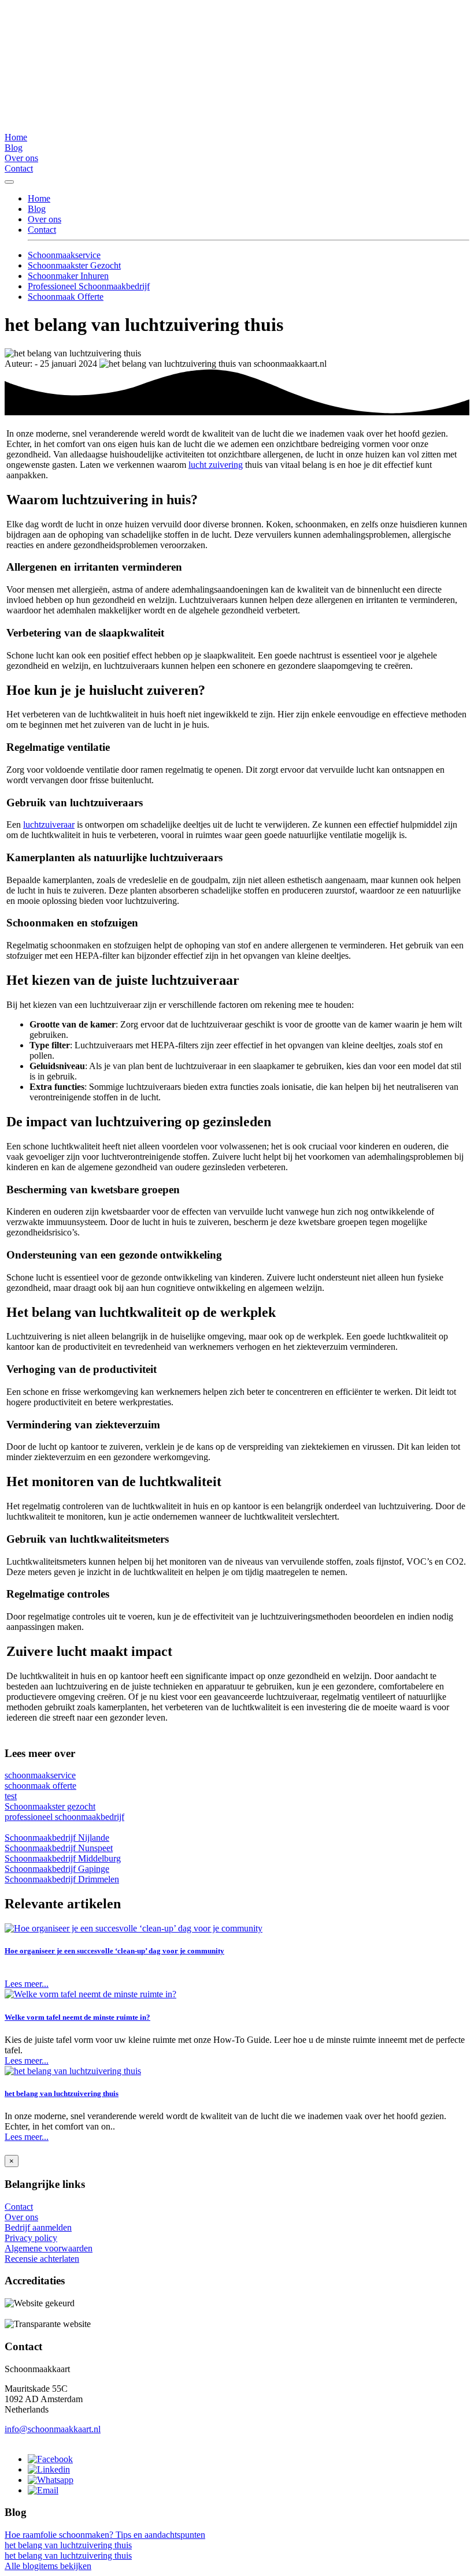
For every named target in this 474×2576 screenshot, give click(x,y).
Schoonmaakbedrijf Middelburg (63, 1858)
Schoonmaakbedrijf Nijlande (57, 1838)
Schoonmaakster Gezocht (74, 265)
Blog (14, 148)
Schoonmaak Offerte (66, 297)
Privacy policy (31, 2238)
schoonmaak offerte (40, 1786)
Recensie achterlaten (42, 2259)
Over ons (21, 158)
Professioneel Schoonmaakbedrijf (89, 286)
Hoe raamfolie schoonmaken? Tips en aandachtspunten (105, 2535)
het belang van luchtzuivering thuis (62, 2093)
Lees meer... (27, 1984)
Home (16, 137)
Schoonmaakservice (64, 255)
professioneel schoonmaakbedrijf (64, 1817)
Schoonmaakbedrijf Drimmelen (62, 1879)
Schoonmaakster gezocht (50, 1806)
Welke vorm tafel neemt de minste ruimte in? (77, 2017)
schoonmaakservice (40, 1775)
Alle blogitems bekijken (48, 2566)
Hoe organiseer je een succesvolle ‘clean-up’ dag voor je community (114, 1951)
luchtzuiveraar (49, 824)
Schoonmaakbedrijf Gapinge (57, 1869)
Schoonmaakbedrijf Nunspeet (59, 1848)
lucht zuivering (216, 465)
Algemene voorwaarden (49, 2248)
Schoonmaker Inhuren (68, 276)
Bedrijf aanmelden (38, 2227)
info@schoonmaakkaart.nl (53, 2429)
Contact (19, 168)
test (11, 1796)
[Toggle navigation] (9, 182)
